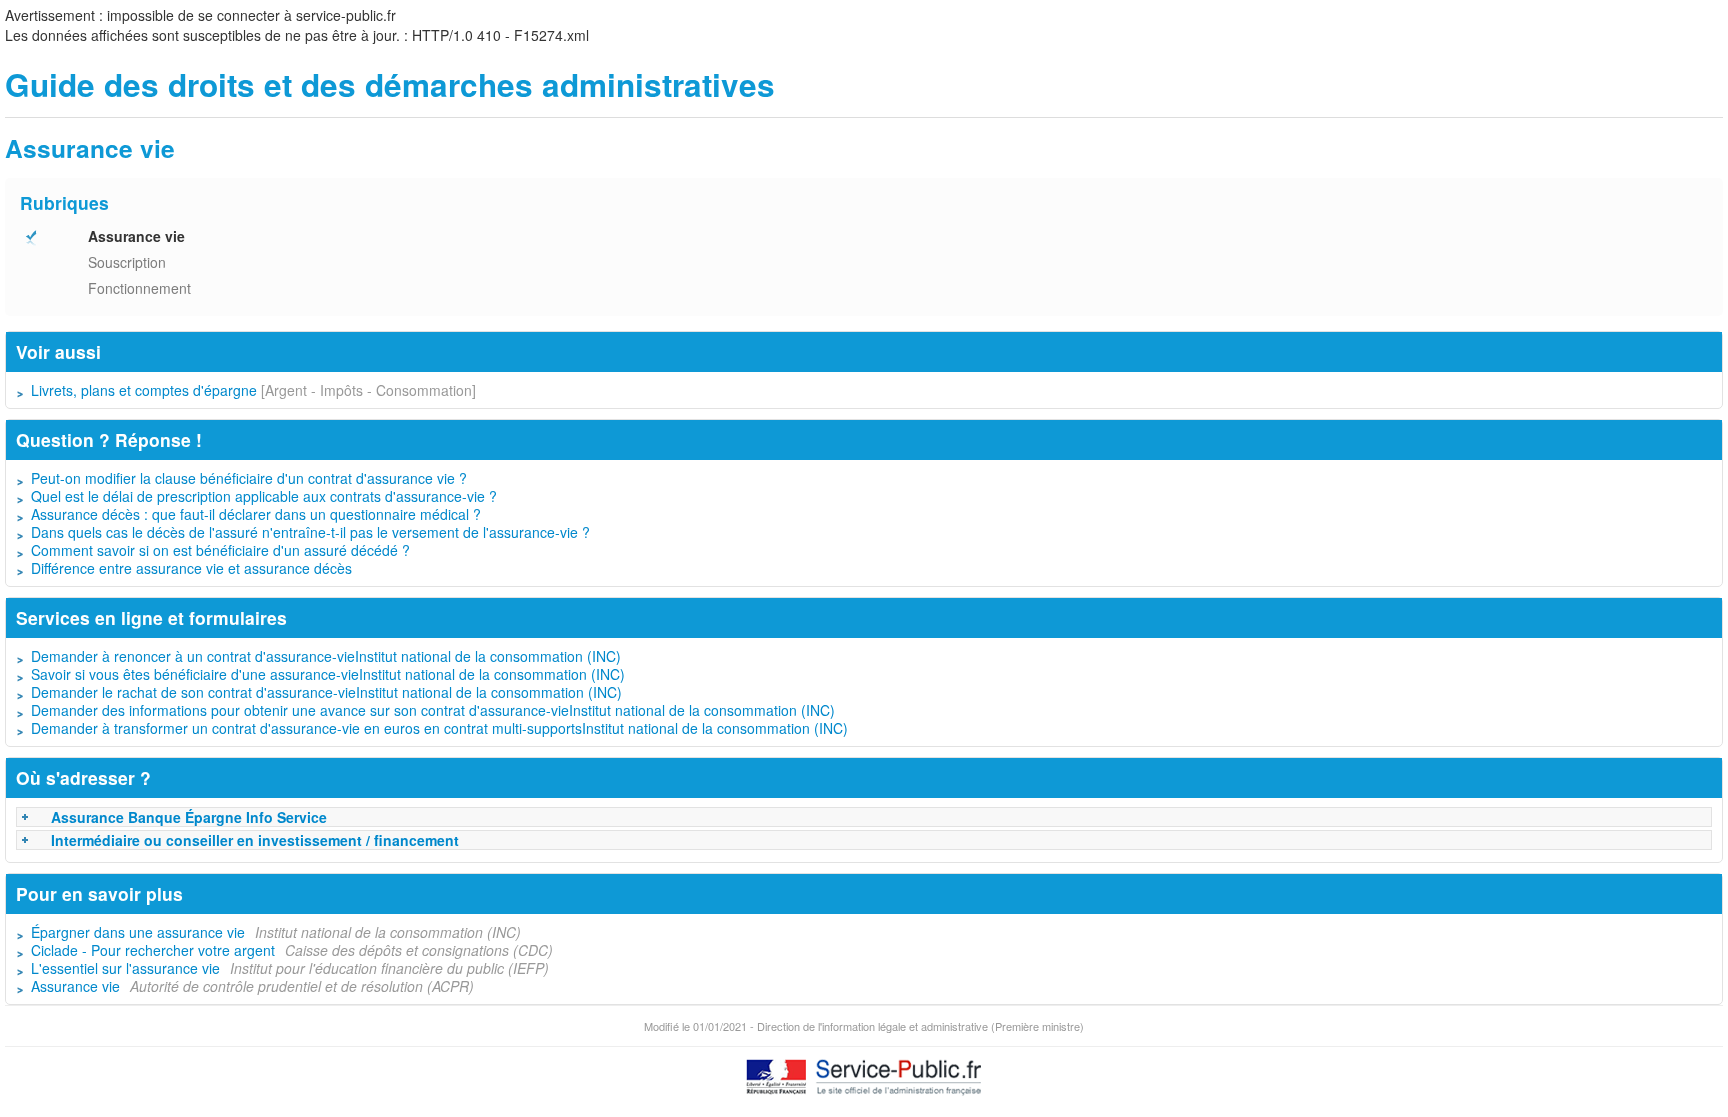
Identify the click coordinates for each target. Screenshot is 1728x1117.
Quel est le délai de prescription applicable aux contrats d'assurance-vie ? (264, 496)
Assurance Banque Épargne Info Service (189, 817)
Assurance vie (75, 986)
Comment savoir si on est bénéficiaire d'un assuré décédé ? (220, 550)
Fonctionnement (139, 288)
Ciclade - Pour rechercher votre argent (153, 950)
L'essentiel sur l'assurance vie (125, 968)
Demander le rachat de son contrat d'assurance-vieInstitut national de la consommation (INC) (326, 692)
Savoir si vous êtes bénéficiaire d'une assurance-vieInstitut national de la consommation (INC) (328, 674)
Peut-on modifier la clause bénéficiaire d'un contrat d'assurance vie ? (249, 478)
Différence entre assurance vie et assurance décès (191, 568)
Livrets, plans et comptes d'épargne (144, 390)
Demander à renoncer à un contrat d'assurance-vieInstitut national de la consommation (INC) (326, 656)
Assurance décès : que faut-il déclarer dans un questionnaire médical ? (256, 514)
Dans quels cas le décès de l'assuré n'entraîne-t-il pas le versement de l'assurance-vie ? (310, 532)
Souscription (127, 262)
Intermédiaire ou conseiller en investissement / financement (255, 840)
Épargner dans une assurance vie (138, 932)
